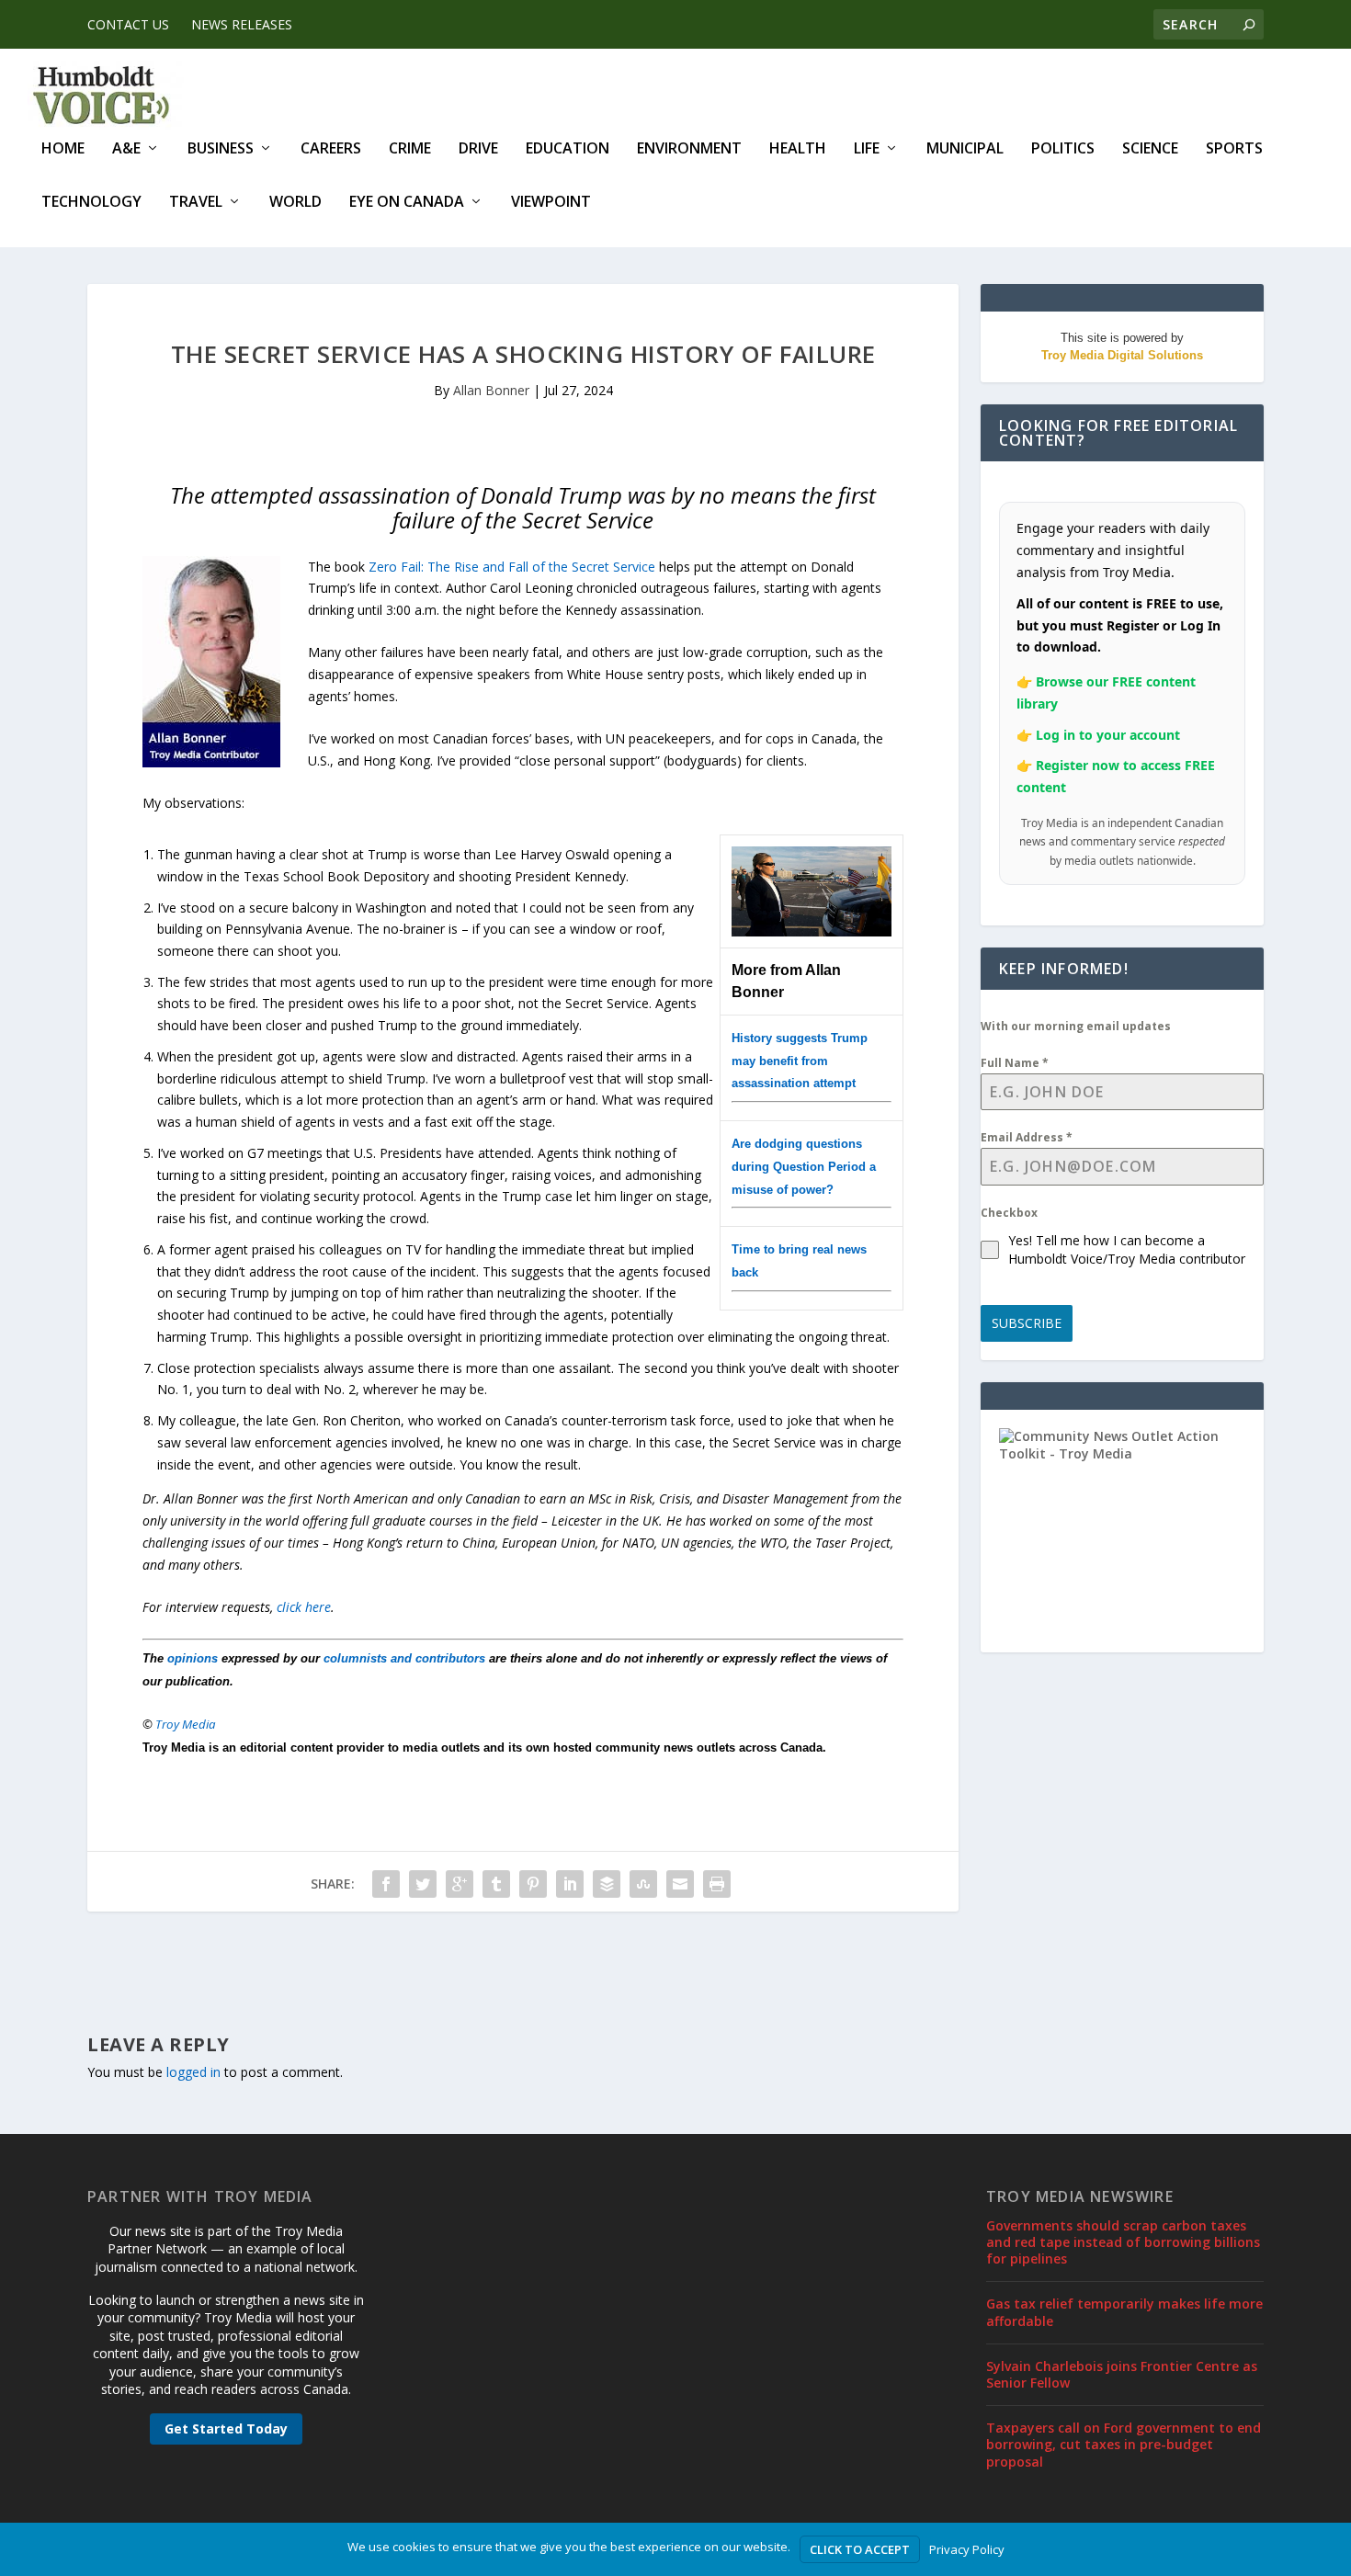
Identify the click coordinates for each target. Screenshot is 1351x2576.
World (295, 203)
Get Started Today (226, 2428)
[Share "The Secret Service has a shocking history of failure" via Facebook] (386, 1884)
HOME (63, 149)
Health (798, 149)
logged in (193, 2072)
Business (221, 149)
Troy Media (186, 1724)
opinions (193, 1658)
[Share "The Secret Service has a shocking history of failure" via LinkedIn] (570, 1884)
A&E (126, 149)
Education (568, 149)
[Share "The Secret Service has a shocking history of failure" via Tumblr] (496, 1884)
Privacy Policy (967, 2549)
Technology (91, 203)
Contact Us (128, 24)
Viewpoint (551, 203)
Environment (689, 149)
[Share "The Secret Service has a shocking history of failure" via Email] (680, 1884)
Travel (196, 203)
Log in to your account (1108, 735)
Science (1150, 149)
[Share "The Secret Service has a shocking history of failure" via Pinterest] (533, 1884)
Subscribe (1027, 1323)
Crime (410, 149)
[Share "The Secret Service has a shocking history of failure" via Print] (717, 1884)
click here (304, 1607)
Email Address (1027, 1137)
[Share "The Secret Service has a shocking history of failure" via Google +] (460, 1884)
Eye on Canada (407, 203)
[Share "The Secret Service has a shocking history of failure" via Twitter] (423, 1884)
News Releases (242, 24)
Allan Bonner (491, 390)
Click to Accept (860, 2549)
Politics (1063, 149)
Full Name (1015, 1063)
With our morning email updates (1076, 1026)
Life (867, 149)
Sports (1234, 149)
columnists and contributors (404, 1658)
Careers (331, 149)
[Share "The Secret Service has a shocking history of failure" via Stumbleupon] (643, 1884)
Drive (478, 149)
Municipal (965, 149)
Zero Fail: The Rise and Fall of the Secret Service (512, 567)
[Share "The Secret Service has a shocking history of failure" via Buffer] (607, 1884)
